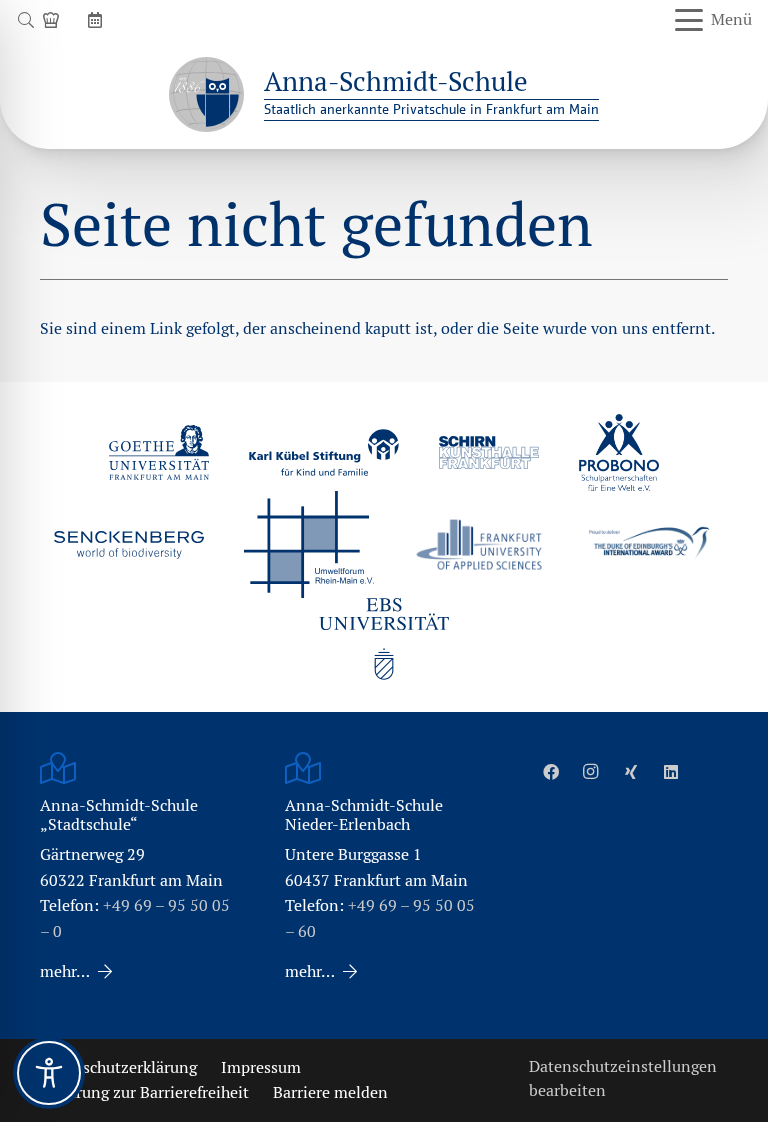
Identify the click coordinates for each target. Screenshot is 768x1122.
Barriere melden (330, 1092)
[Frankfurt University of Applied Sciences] (479, 544)
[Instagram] (591, 772)
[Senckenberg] (129, 545)
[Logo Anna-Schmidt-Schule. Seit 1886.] (206, 94)
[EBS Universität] (384, 639)
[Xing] (631, 772)
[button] (25, 20)
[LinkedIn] (671, 772)
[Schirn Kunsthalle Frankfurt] (489, 452)
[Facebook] (551, 772)
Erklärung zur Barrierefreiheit (144, 1092)
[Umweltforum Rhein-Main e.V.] (309, 544)
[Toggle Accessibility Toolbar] (49, 1073)
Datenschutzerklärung (118, 1067)
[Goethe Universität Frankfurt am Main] (159, 452)
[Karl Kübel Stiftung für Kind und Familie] (324, 452)
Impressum (261, 1067)
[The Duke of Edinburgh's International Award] (649, 544)
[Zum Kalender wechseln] (98, 19)
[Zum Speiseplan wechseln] (54, 19)
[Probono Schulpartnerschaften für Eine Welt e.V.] (619, 453)
